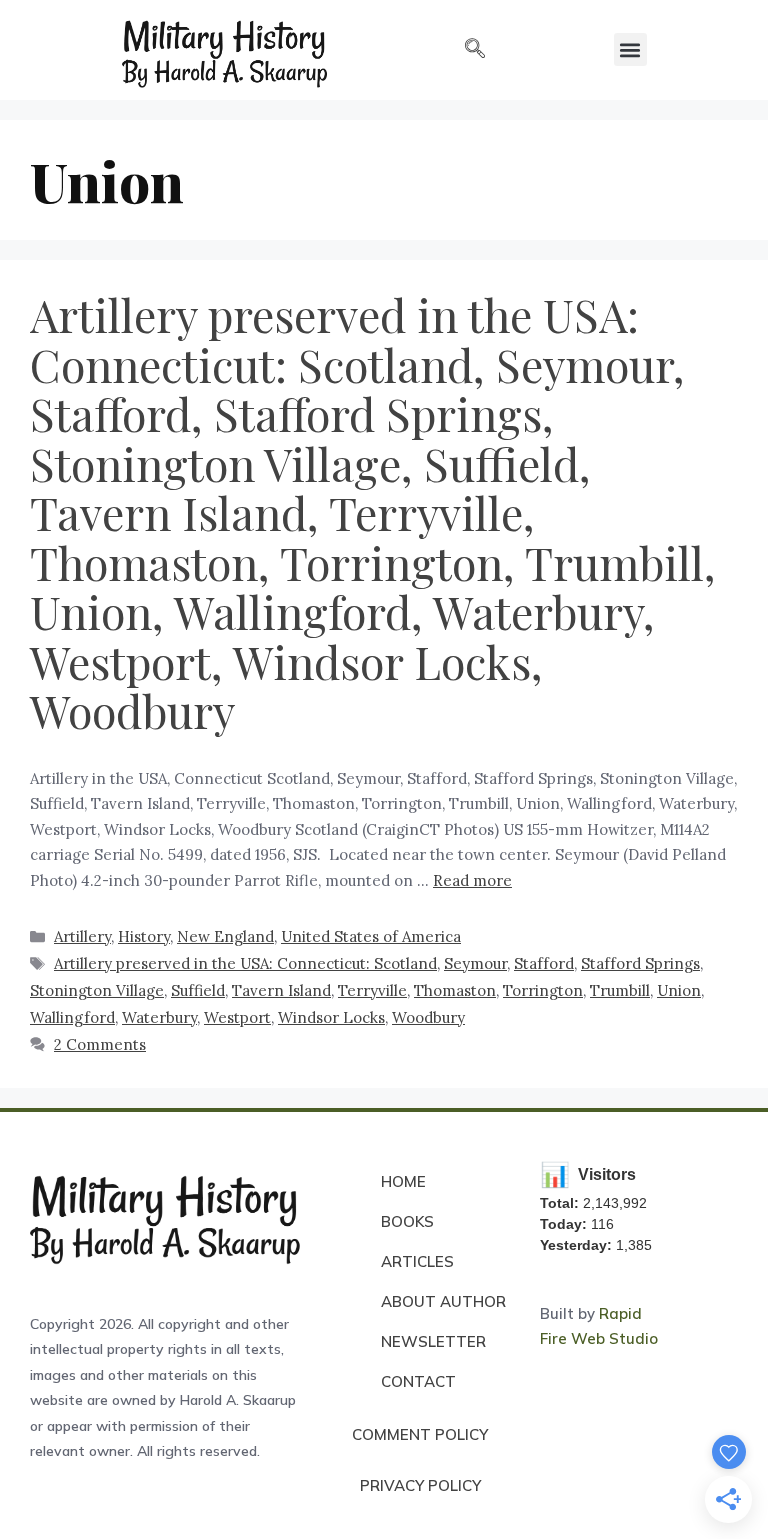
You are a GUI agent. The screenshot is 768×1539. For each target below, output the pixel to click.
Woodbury (428, 1017)
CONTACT (418, 1381)
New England (225, 936)
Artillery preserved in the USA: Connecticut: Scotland (245, 963)
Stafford (544, 963)
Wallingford (72, 1017)
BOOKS (407, 1221)
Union (679, 990)
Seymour (475, 963)
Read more (472, 880)
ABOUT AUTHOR (443, 1301)
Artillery (82, 936)
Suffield (198, 990)
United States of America (371, 936)
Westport (237, 1017)
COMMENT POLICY (420, 1434)
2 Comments (100, 1044)
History (144, 936)
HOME (403, 1181)
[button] (475, 50)
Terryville (372, 990)
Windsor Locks (331, 1017)
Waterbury (159, 1017)
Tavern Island (281, 990)
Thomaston (455, 990)
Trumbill (620, 990)
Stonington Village (97, 990)
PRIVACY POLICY (420, 1485)
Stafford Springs (640, 963)
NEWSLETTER (433, 1341)
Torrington (543, 990)
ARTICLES (417, 1261)
